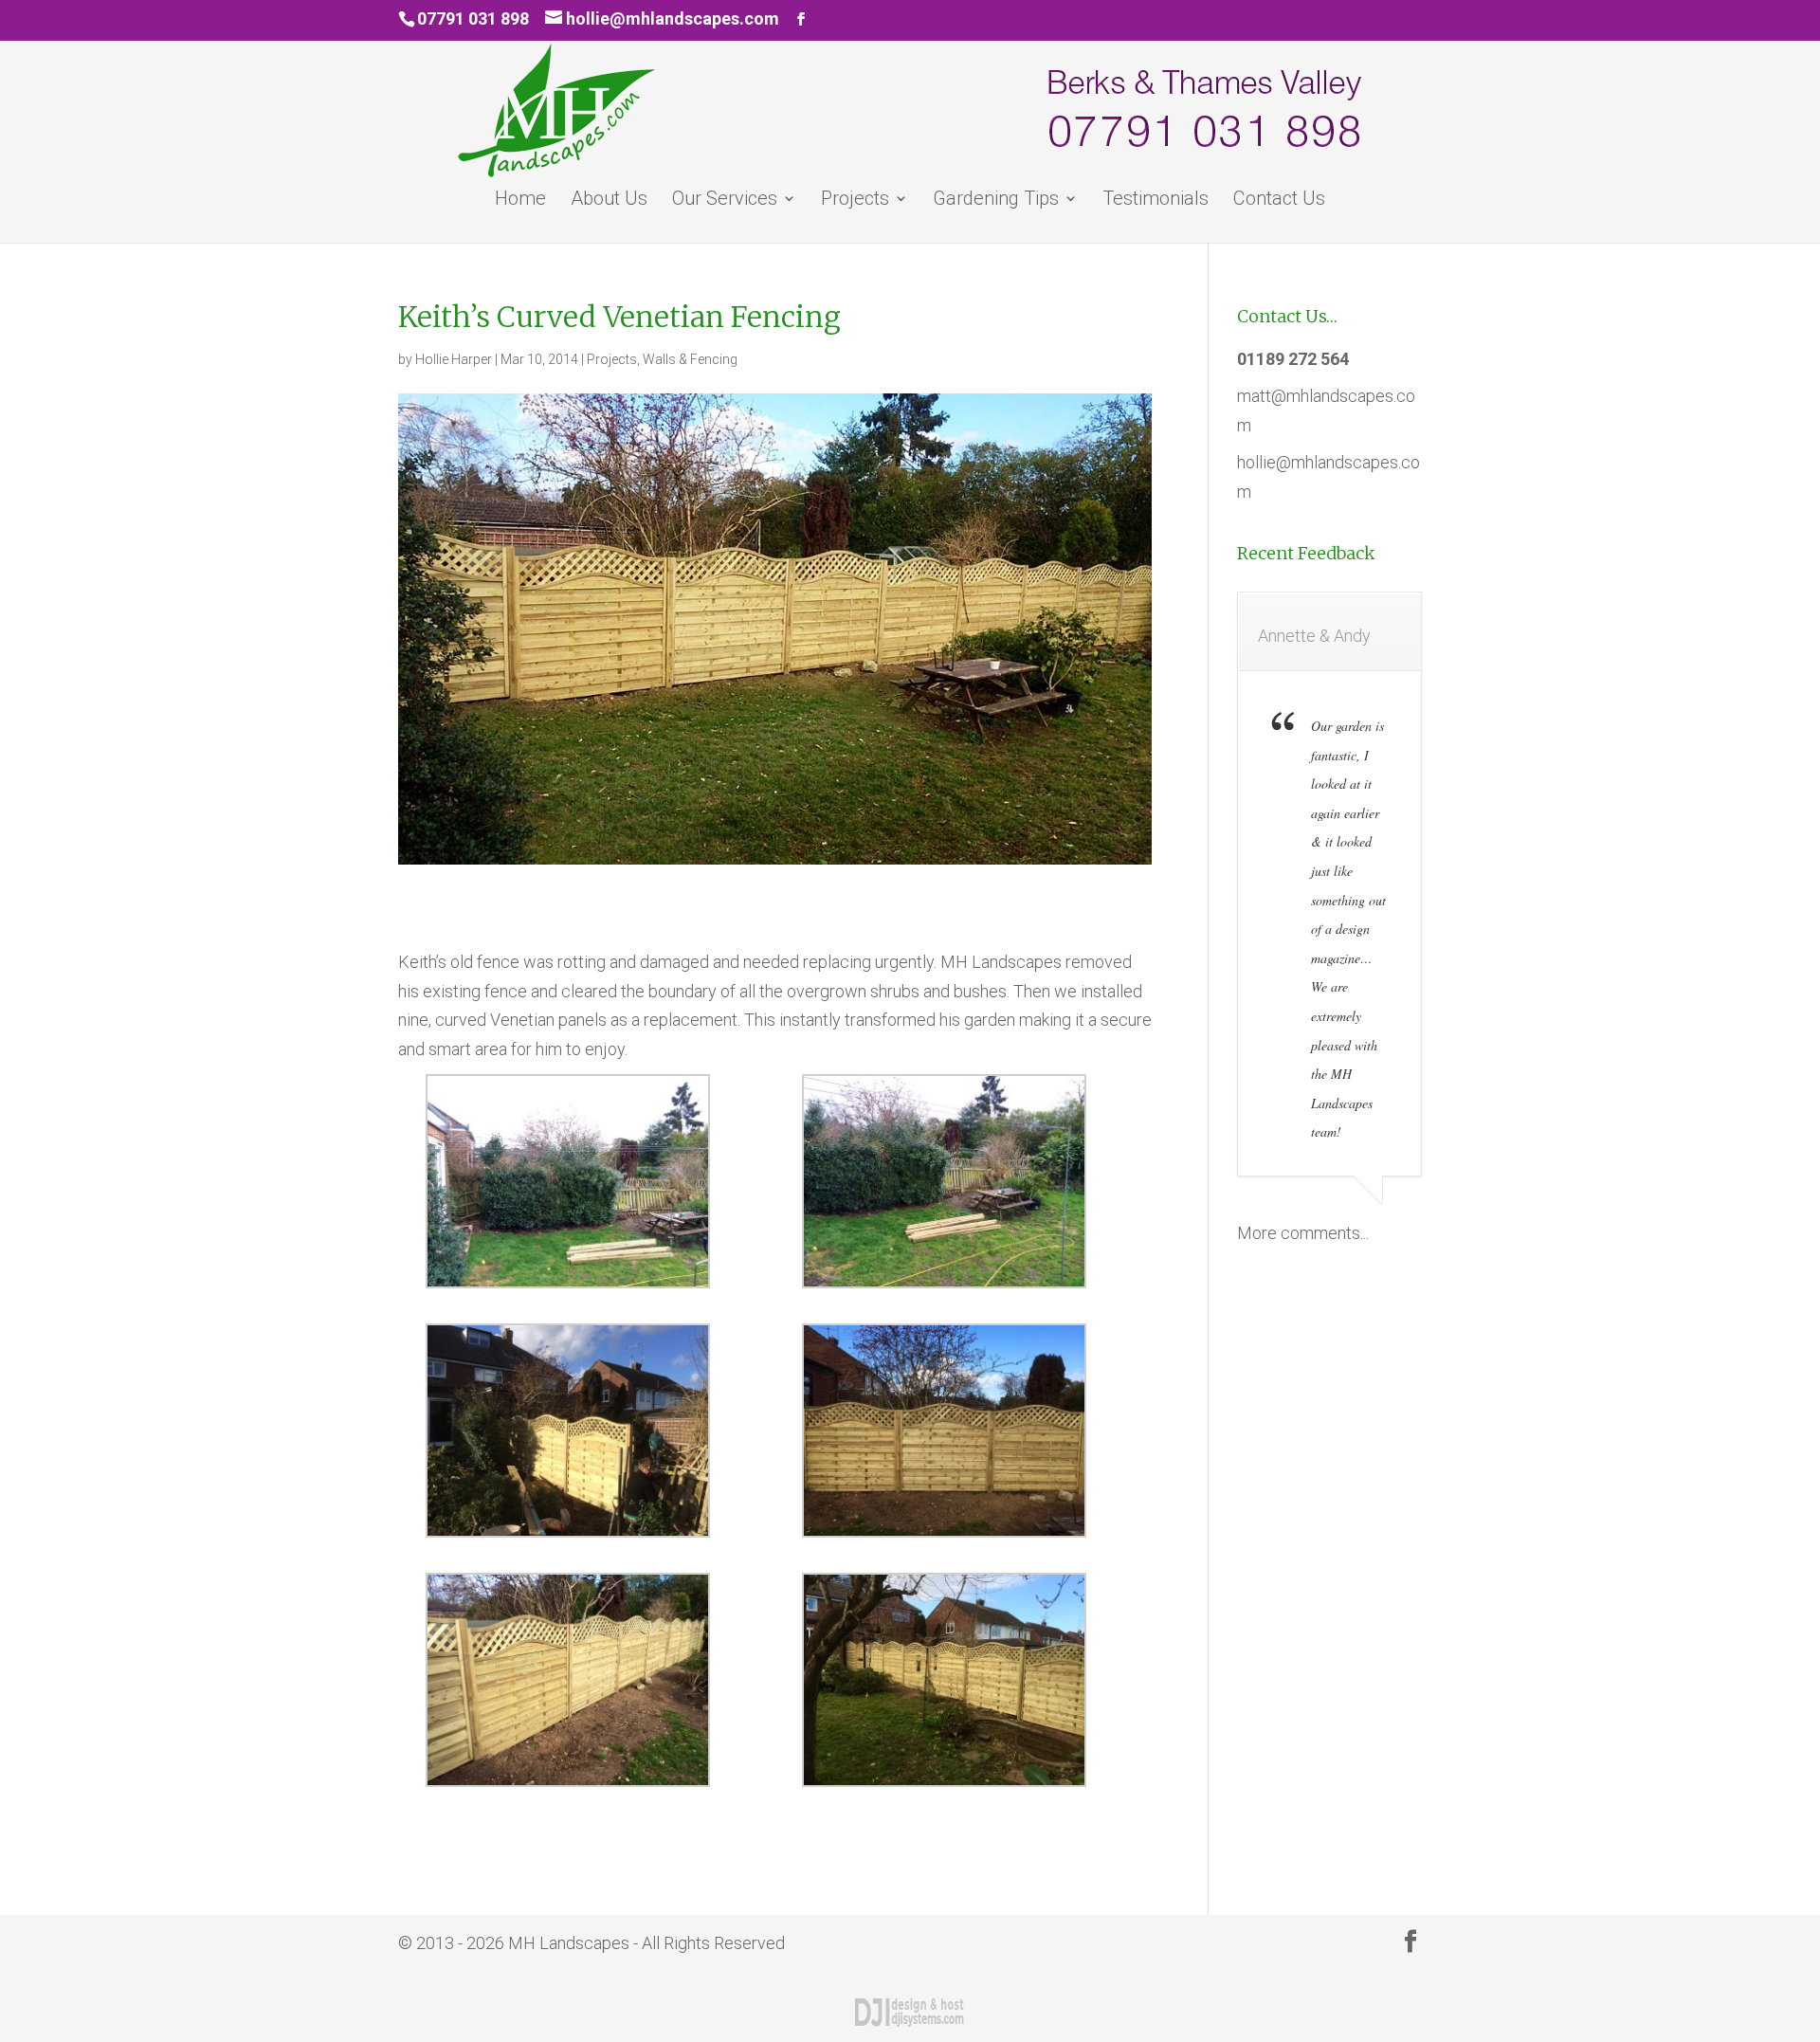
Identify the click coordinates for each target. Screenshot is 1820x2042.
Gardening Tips (996, 201)
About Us (609, 201)
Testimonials (1156, 201)
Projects (855, 201)
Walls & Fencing (690, 359)
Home (520, 201)
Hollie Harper (454, 359)
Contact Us (1279, 201)
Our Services (725, 201)
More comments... (1303, 1233)
